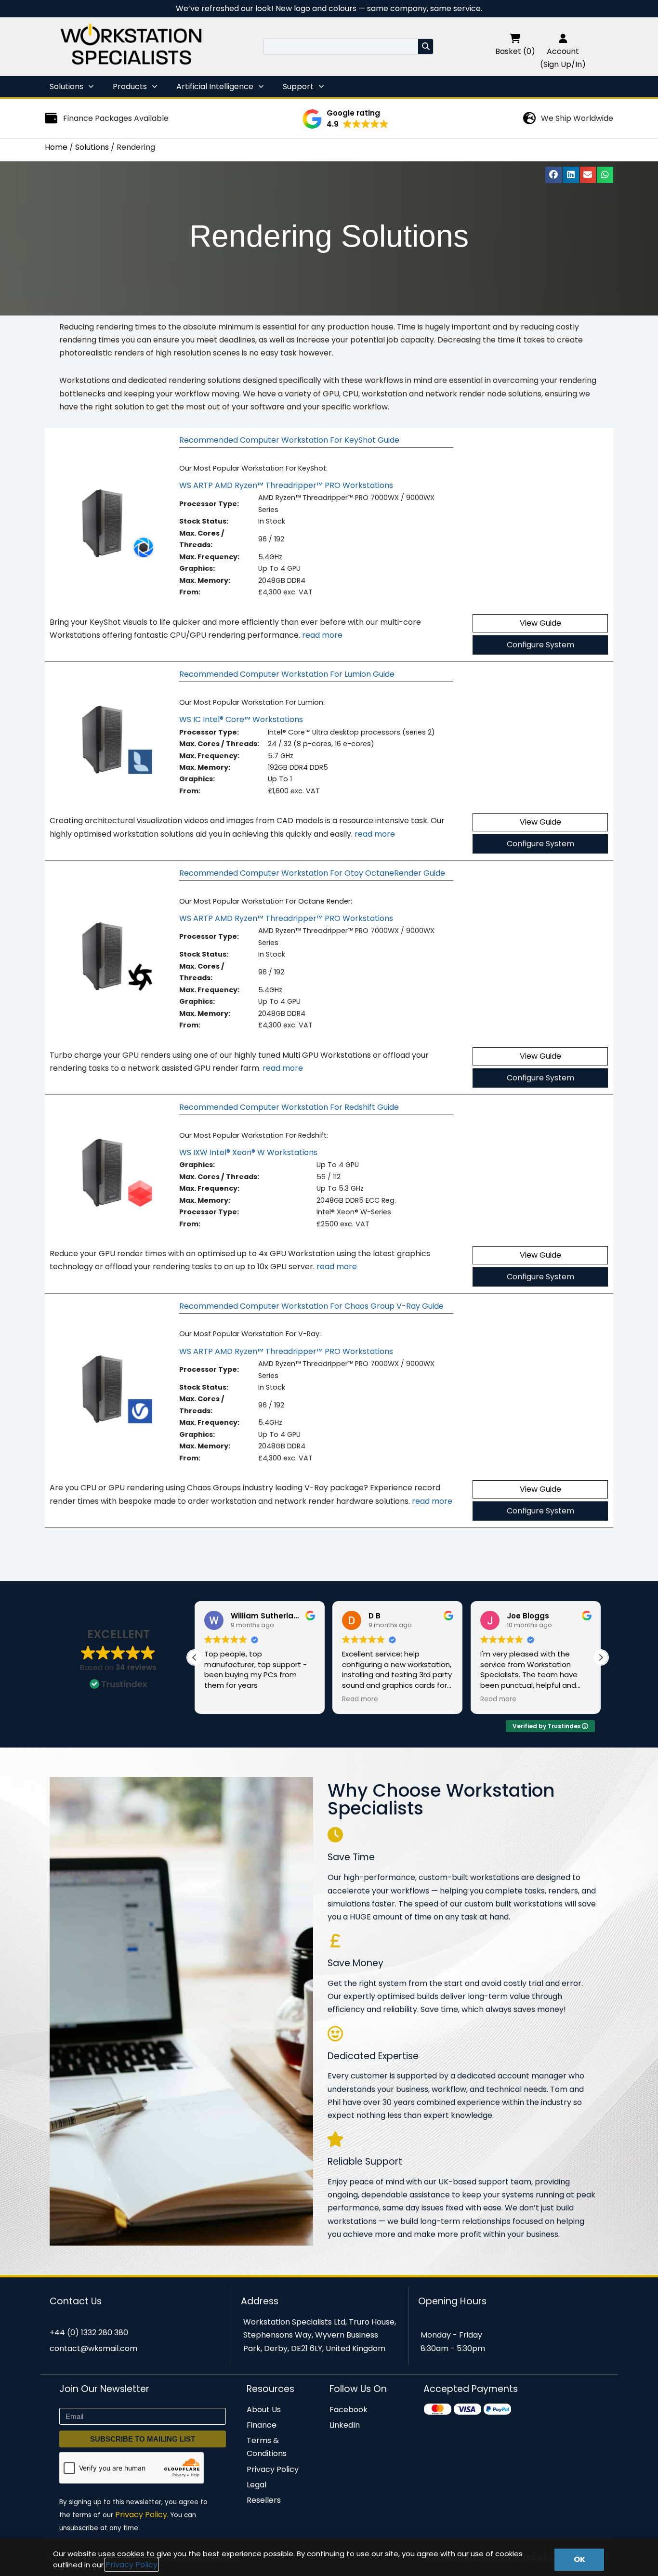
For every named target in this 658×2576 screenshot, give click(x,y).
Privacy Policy (132, 2565)
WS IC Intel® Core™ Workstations (241, 719)
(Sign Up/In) (563, 64)
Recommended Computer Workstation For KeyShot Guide (289, 440)
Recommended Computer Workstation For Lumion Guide (287, 674)
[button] (346, 119)
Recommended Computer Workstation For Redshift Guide (289, 1107)
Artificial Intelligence (215, 86)
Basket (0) (515, 51)
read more (322, 635)
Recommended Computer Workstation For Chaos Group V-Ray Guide (311, 1306)
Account (563, 51)
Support (298, 86)
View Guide (540, 623)
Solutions (66, 86)
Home (56, 147)
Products (130, 86)
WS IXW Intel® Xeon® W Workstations (248, 1152)
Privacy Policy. (142, 2515)
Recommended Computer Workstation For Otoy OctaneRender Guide (312, 873)
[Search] (426, 46)
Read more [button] (360, 1699)
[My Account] (563, 38)
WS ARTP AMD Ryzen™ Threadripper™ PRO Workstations (286, 485)
